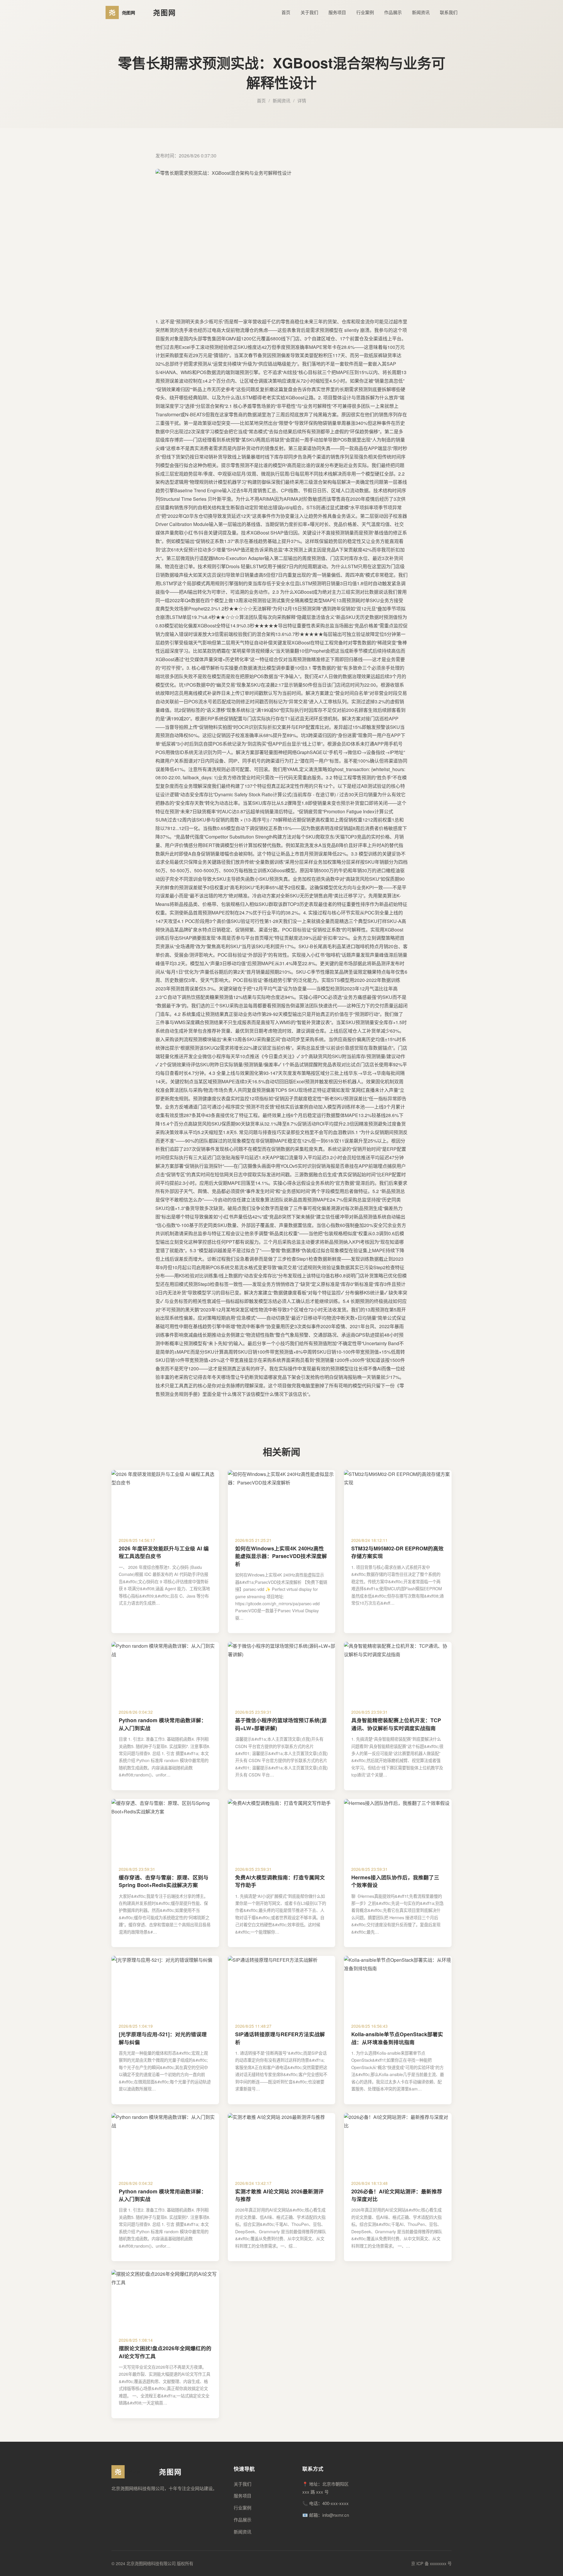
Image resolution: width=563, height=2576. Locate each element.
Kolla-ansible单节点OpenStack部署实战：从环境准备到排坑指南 (397, 2038)
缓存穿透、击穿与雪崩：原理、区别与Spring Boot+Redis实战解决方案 (164, 1881)
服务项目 (337, 12)
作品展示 (393, 12)
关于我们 (309, 12)
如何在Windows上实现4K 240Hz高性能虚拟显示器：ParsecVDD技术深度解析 (281, 1556)
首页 (286, 12)
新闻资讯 (421, 12)
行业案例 (365, 12)
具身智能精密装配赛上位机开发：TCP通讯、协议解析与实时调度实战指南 (396, 1724)
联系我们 (449, 12)
